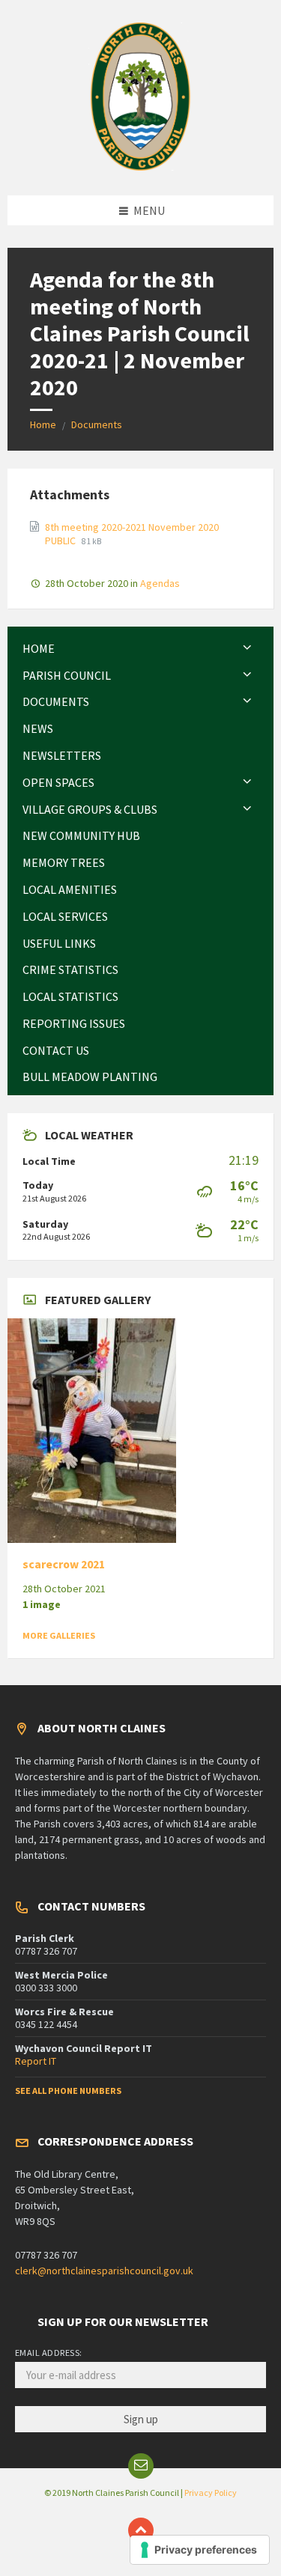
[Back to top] (141, 2530)
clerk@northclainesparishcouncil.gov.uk (104, 2271)
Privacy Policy (211, 2493)
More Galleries (59, 1635)
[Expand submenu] (247, 648)
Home (43, 424)
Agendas (160, 583)
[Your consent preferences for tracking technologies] (200, 2550)
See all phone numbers (68, 2091)
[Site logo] (141, 166)
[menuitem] (140, 649)
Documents (97, 424)
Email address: (49, 2353)
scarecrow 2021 (64, 1564)
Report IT (36, 2061)
